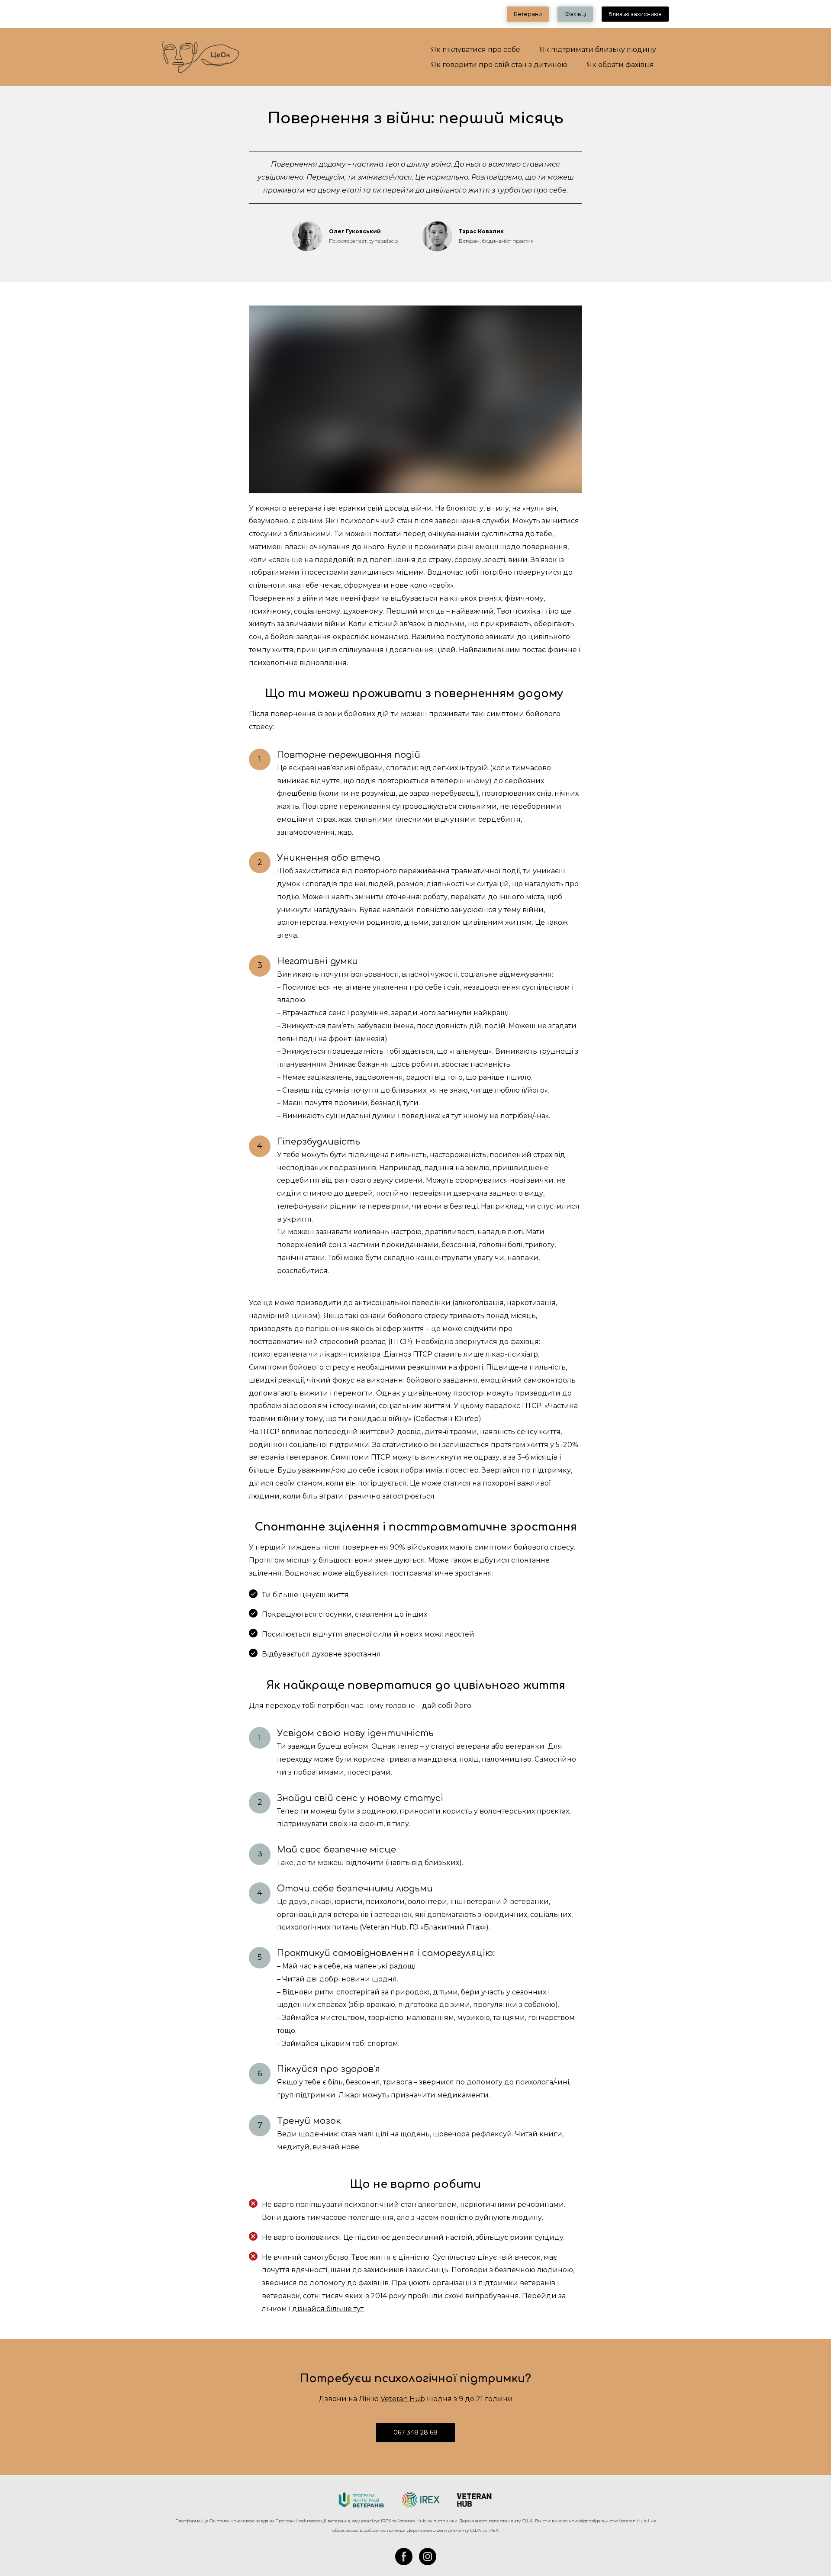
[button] (528, 14)
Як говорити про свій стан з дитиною (499, 65)
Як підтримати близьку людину (598, 50)
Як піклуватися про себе (476, 50)
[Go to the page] (201, 57)
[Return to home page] (415, 2500)
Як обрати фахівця (620, 65)
